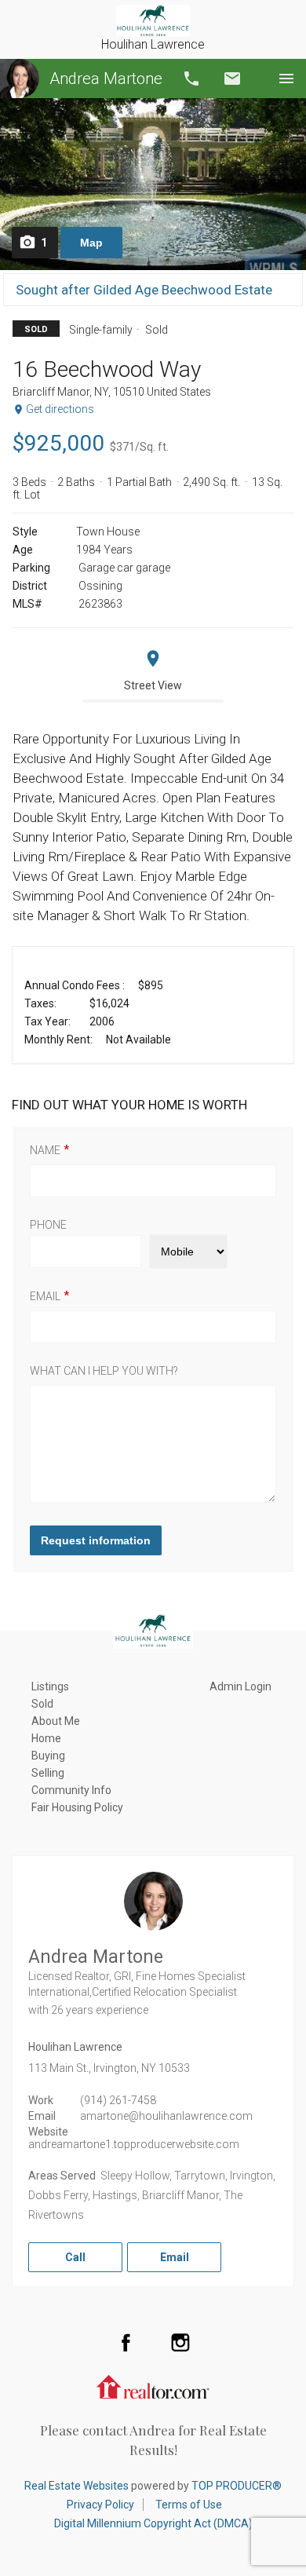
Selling (48, 1773)
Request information (96, 1540)
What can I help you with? (104, 1371)
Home (46, 1738)
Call (191, 79)
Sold (42, 1704)
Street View (153, 685)
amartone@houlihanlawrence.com (166, 2116)
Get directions (60, 409)
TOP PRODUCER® (237, 2486)
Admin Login (240, 1686)
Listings (50, 1686)
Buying (48, 1756)
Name (45, 1150)
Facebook (126, 2342)
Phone (48, 1225)
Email (232, 79)
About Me (56, 1721)
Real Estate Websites (76, 2486)
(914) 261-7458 (118, 2100)
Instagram (180, 2342)
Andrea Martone (106, 79)
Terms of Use (189, 2505)
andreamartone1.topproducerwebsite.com (134, 2144)
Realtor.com (153, 2385)
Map (91, 243)
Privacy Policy (100, 2505)
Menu (286, 79)
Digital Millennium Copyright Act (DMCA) (153, 2523)
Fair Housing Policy (77, 1807)
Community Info (71, 1790)
